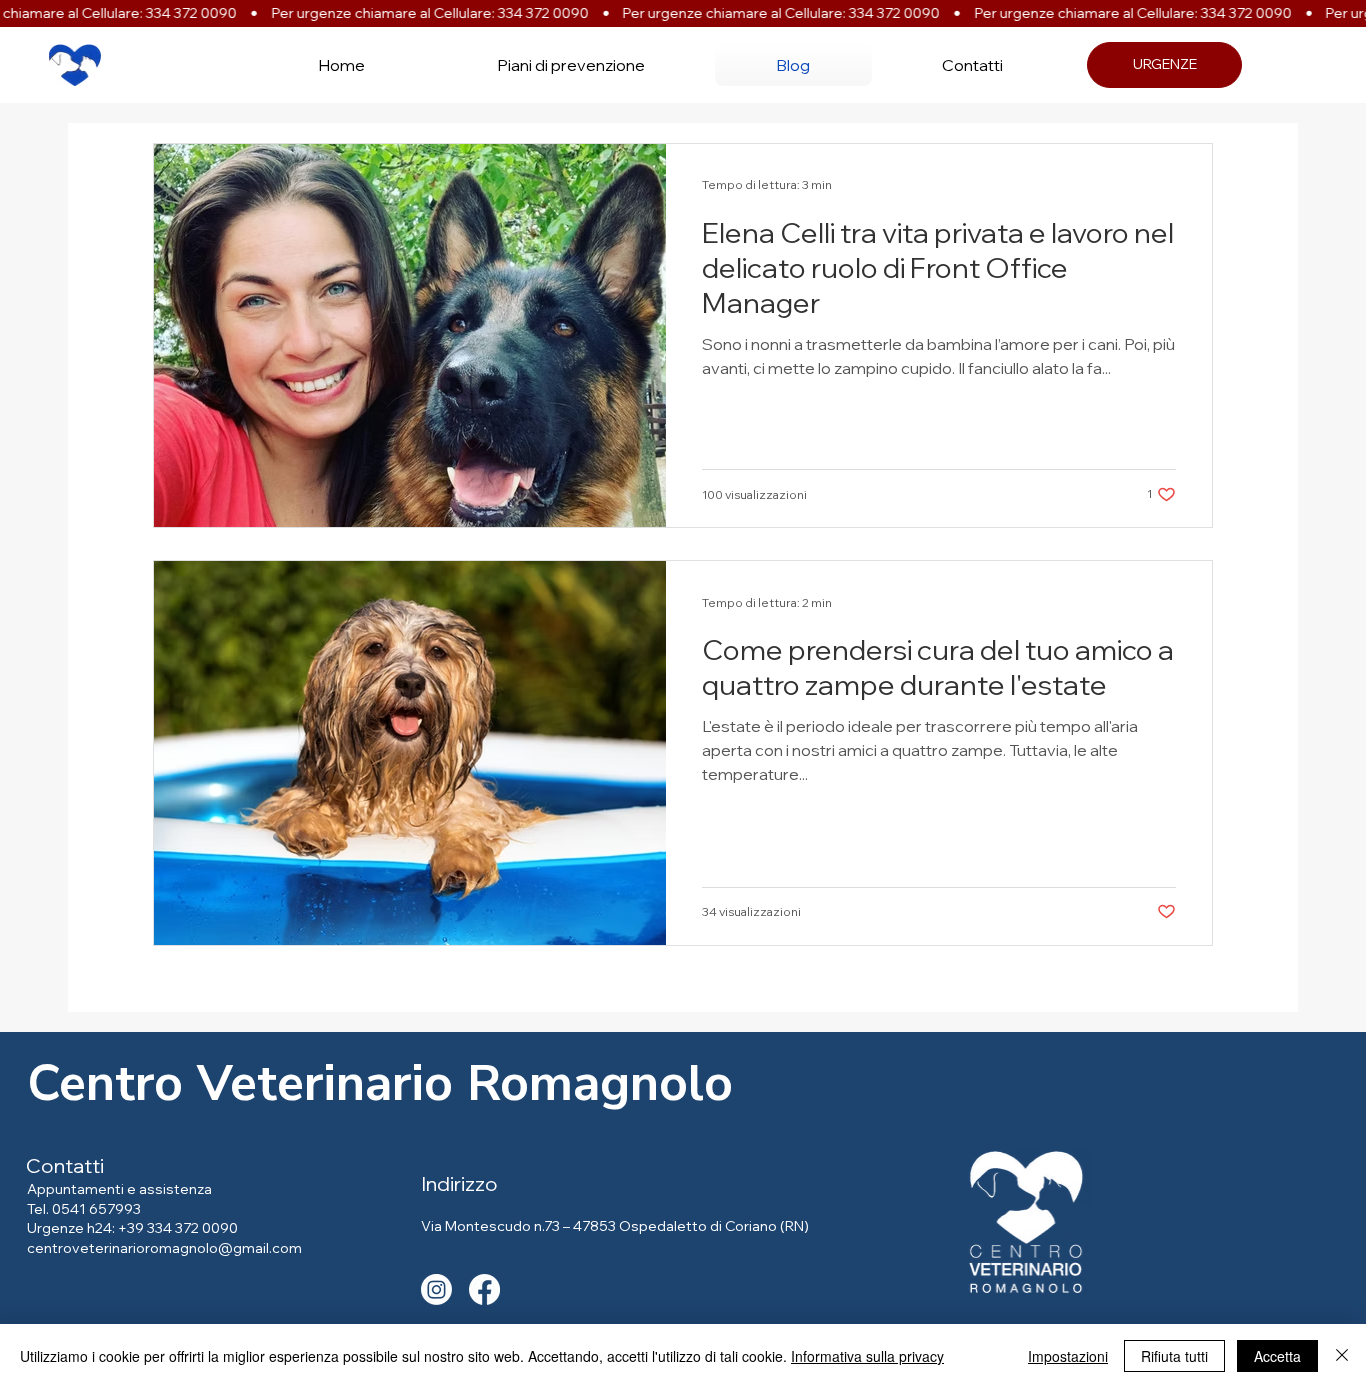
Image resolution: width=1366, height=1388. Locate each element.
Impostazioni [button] (1068, 1356)
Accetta (1277, 1356)
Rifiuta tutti (1174, 1356)
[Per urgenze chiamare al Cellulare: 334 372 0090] (683, 13)
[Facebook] (484, 1289)
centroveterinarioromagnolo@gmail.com (164, 1248)
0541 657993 (96, 1209)
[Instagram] (436, 1289)
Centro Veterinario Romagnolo (380, 1083)
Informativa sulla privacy (867, 1356)
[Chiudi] (1342, 1356)
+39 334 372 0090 (178, 1228)
